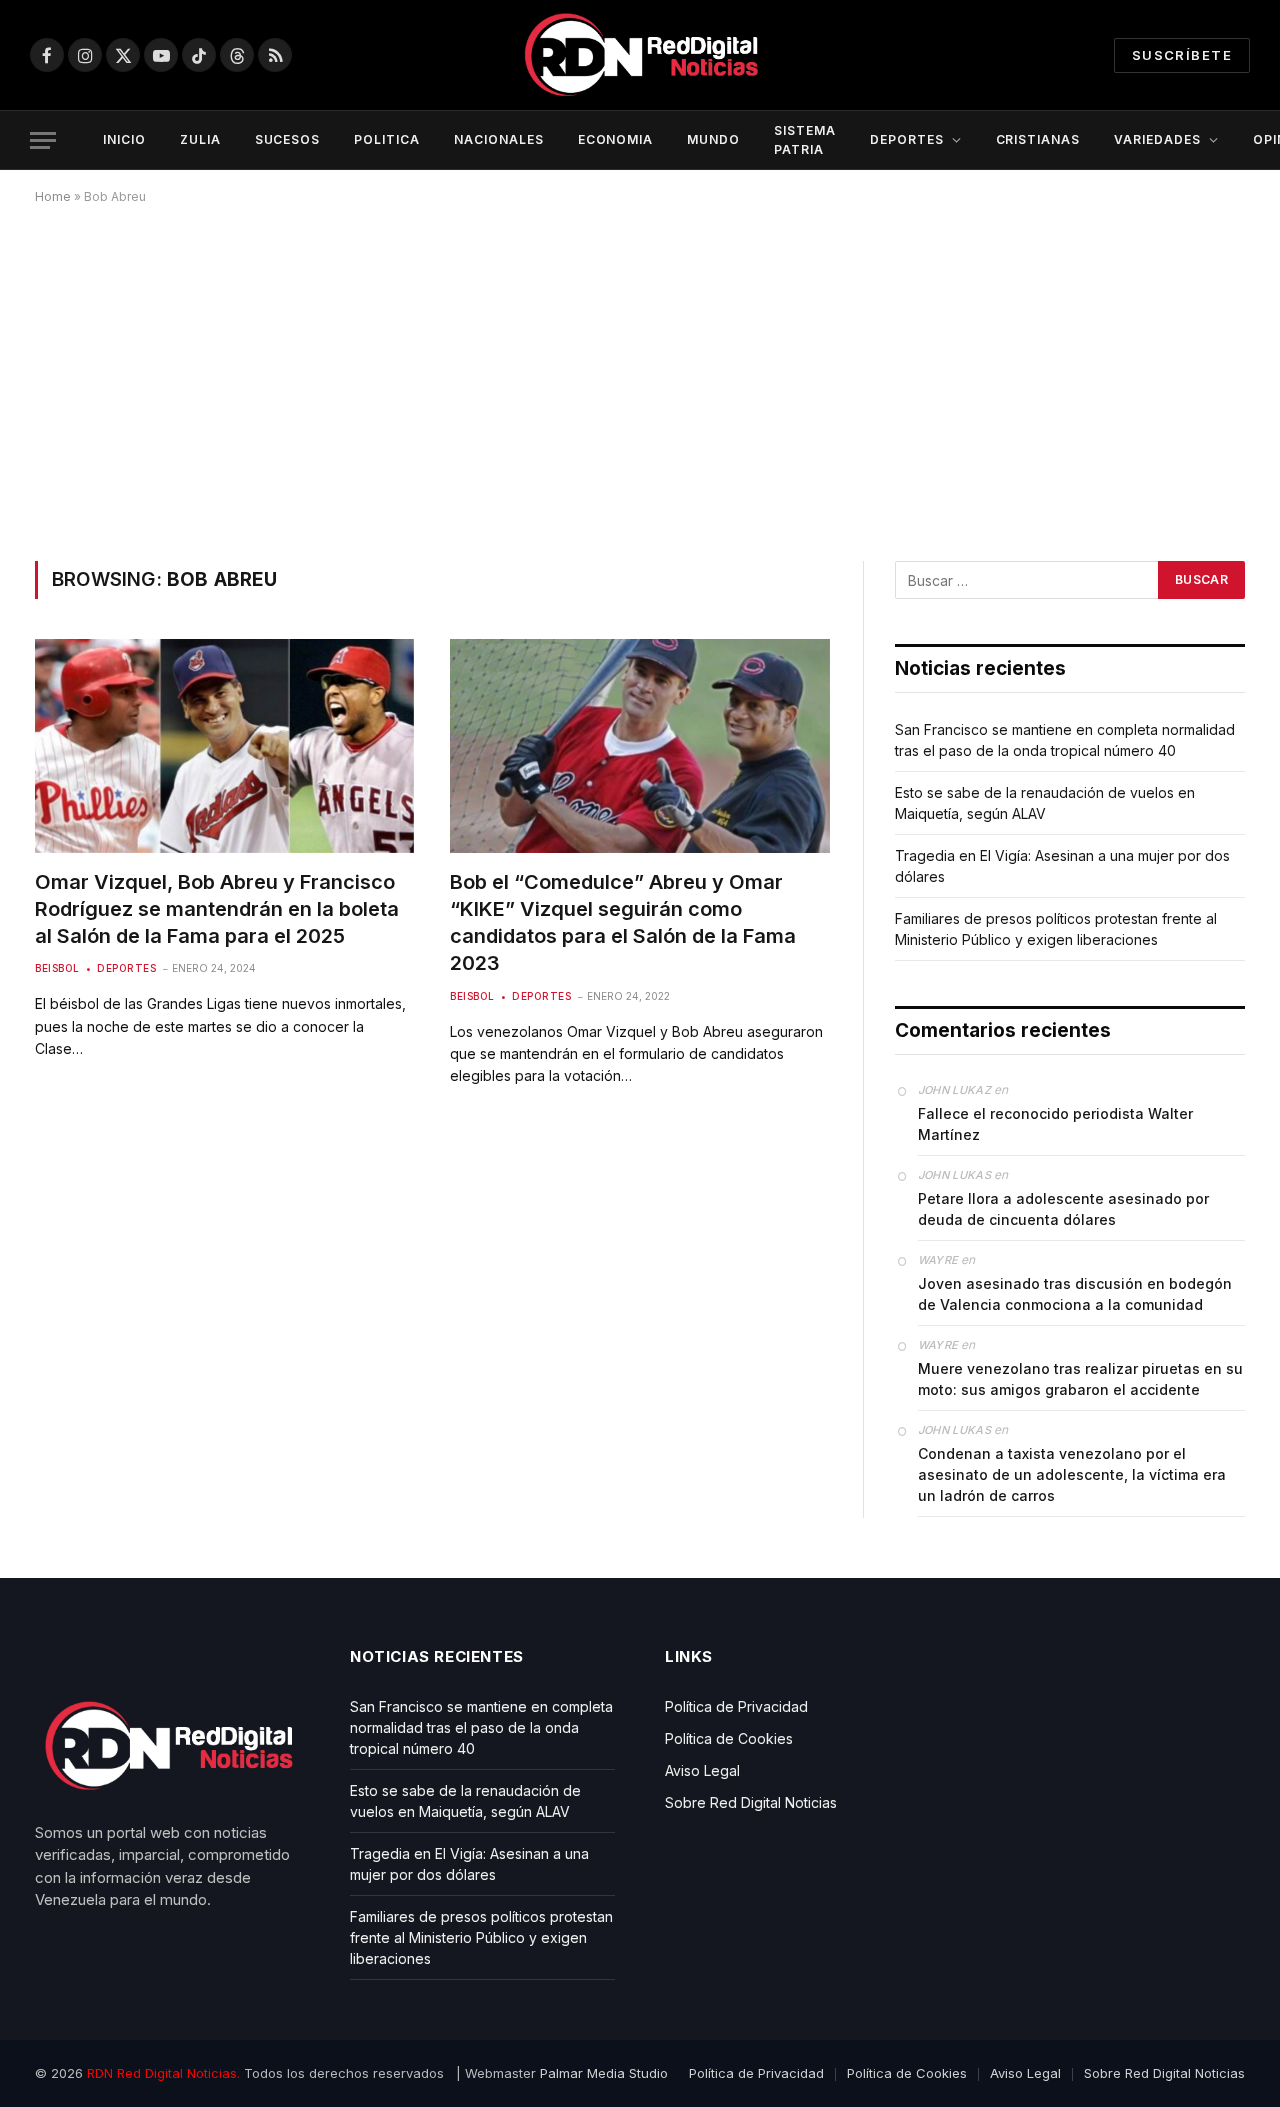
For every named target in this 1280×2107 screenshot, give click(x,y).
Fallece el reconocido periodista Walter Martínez (1055, 1124)
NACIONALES (499, 139)
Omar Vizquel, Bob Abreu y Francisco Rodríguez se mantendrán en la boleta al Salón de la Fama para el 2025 (217, 909)
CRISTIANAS (1038, 139)
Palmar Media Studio (604, 2073)
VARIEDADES (1157, 139)
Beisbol (57, 968)
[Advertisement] (640, 379)
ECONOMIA (616, 139)
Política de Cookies (729, 1738)
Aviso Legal (702, 1770)
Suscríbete (1182, 55)
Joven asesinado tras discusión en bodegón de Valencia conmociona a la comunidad (1075, 1294)
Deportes (126, 968)
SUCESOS (288, 139)
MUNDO (713, 139)
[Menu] (43, 140)
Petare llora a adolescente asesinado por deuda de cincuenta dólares (1063, 1209)
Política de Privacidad (736, 1706)
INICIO (124, 139)
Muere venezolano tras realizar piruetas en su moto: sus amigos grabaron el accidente (1080, 1379)
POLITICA (387, 139)
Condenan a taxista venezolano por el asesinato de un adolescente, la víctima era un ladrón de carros (1072, 1474)
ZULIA (200, 139)
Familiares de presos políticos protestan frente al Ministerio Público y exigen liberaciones (481, 1937)
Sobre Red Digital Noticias (751, 1802)
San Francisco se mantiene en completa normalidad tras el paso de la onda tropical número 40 (481, 1727)
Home (53, 196)
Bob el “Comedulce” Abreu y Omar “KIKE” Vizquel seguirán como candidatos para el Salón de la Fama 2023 (623, 923)
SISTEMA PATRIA (805, 140)
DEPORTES (907, 139)
